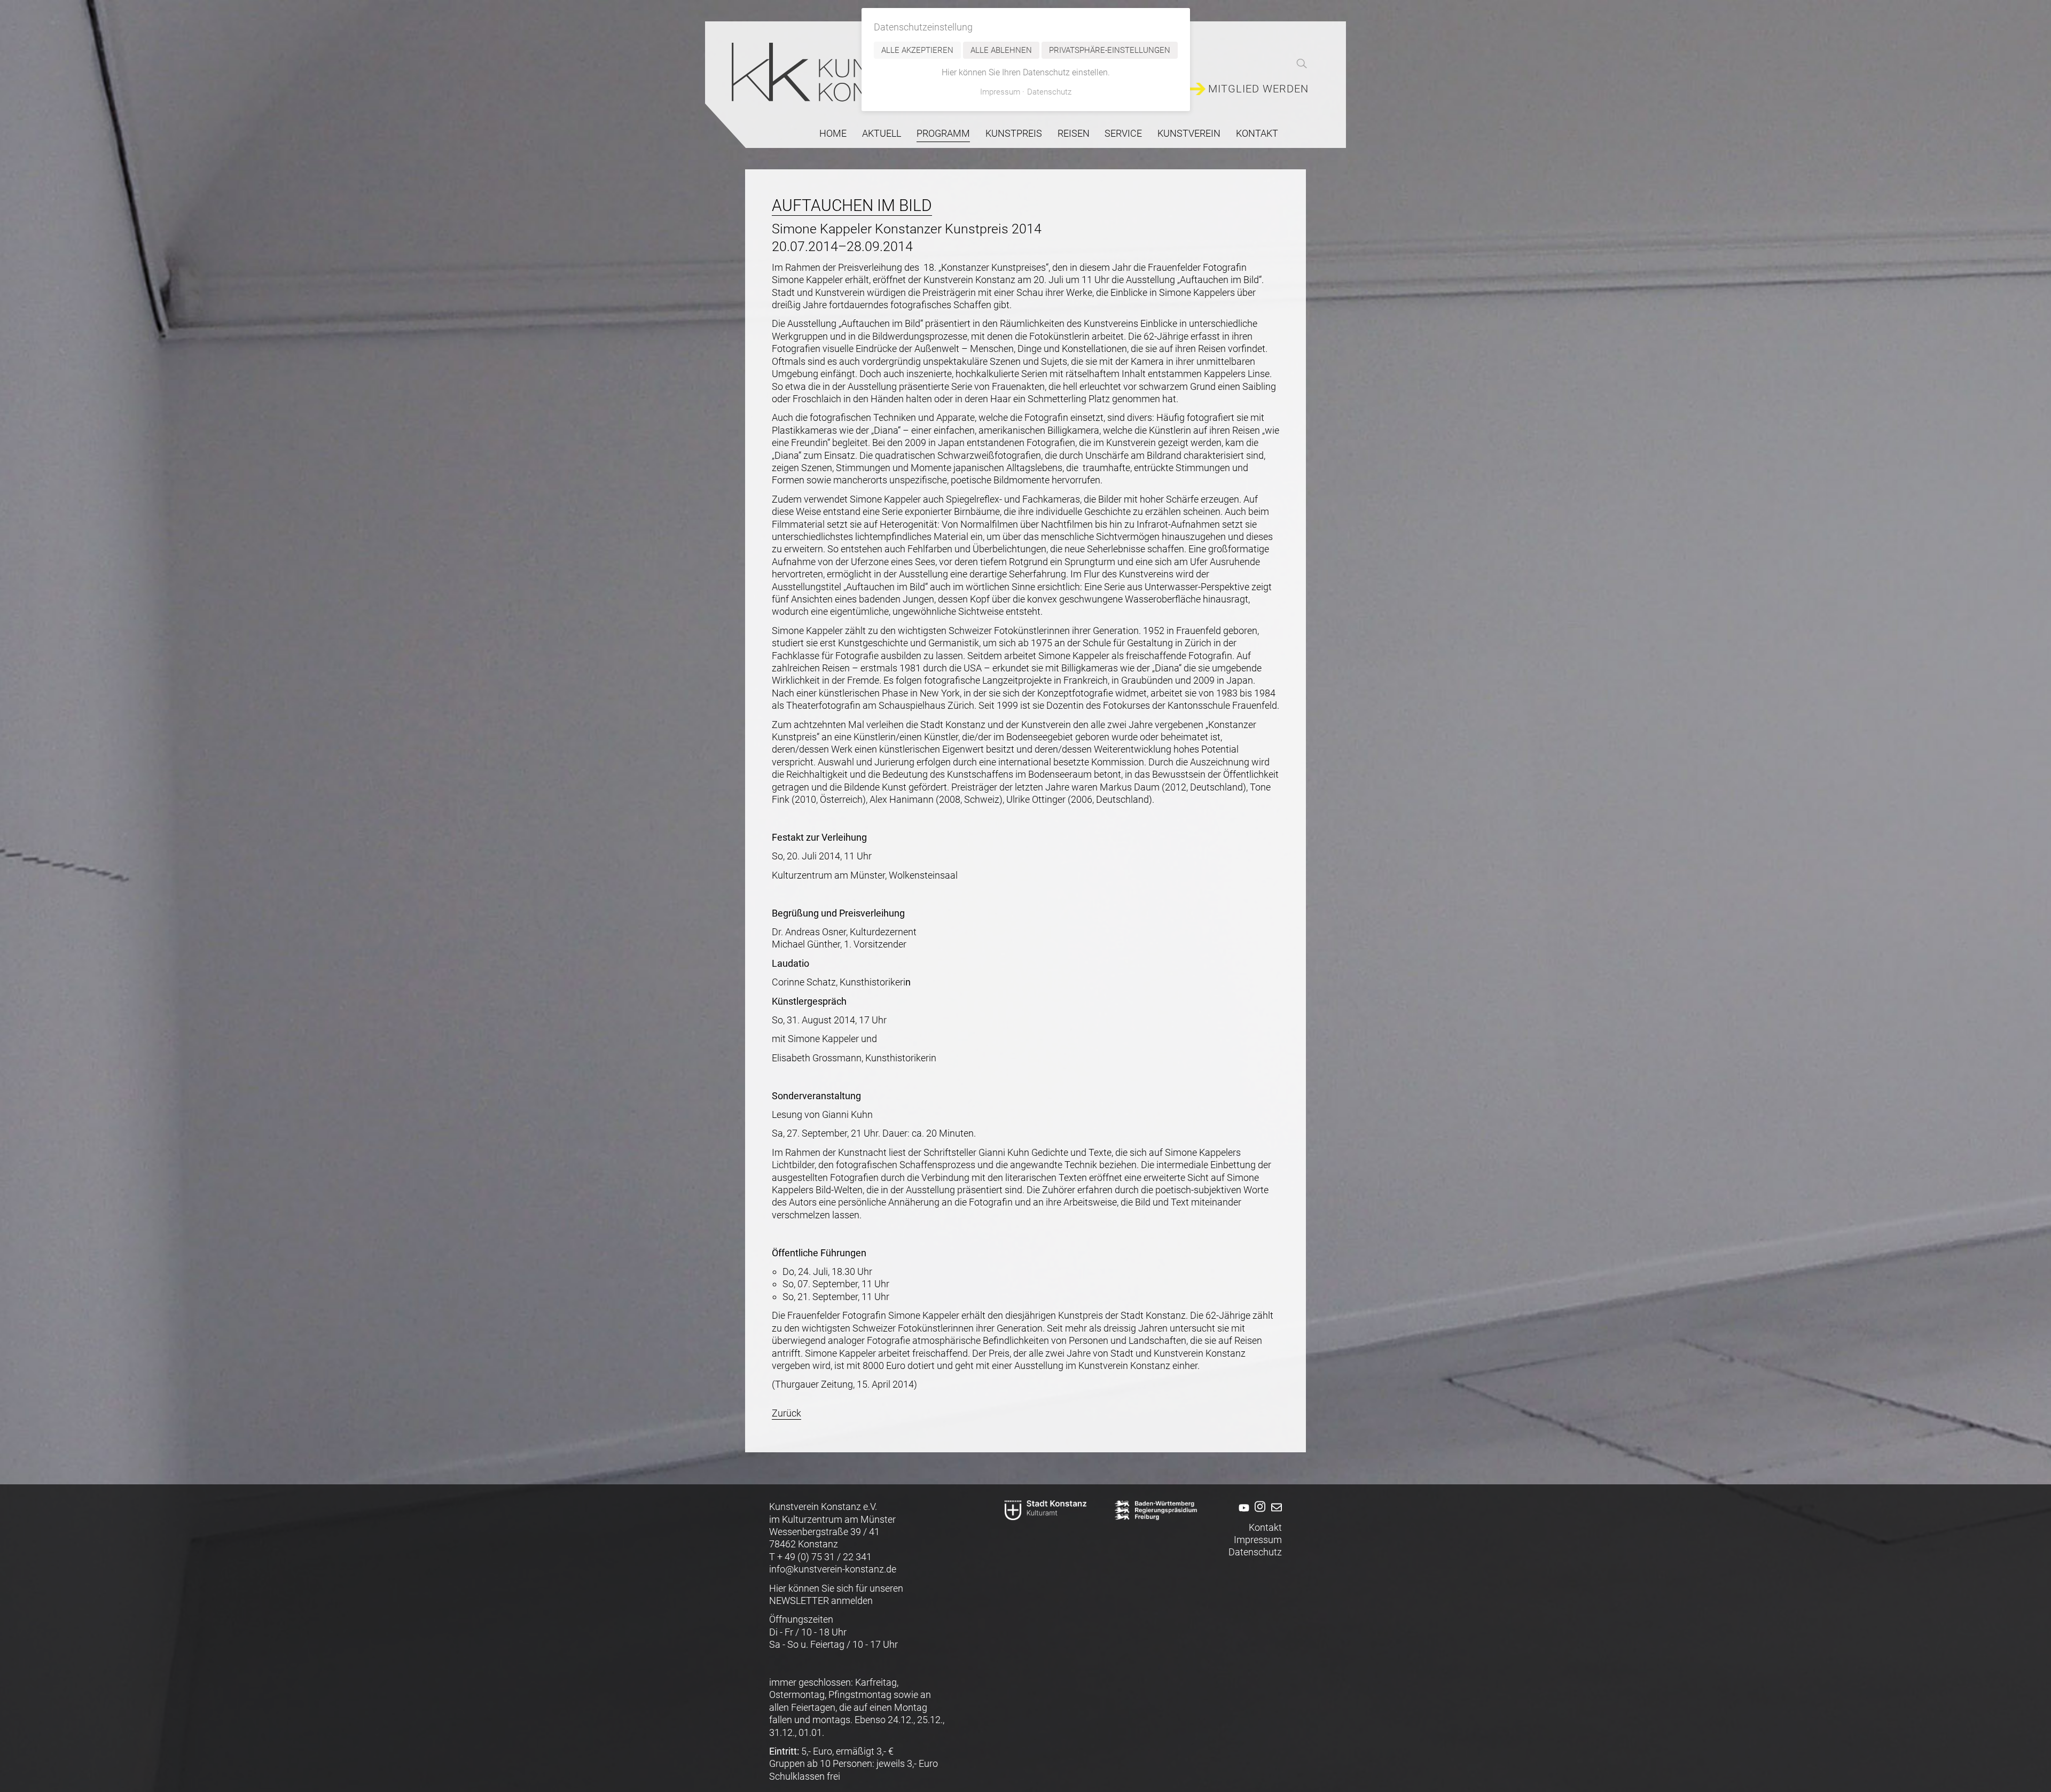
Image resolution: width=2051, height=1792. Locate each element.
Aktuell (882, 133)
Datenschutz (1255, 1552)
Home (833, 133)
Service (1123, 133)
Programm (943, 133)
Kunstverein (1189, 133)
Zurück (786, 1413)
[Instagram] (1259, 1515)
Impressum (1258, 1540)
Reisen (1074, 133)
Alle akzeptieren (917, 50)
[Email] (1275, 1515)
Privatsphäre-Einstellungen (1110, 50)
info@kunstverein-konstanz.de (833, 1569)
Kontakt (1257, 133)
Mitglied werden (1258, 89)
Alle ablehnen (1001, 50)
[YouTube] (1242, 1515)
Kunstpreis (1014, 133)
